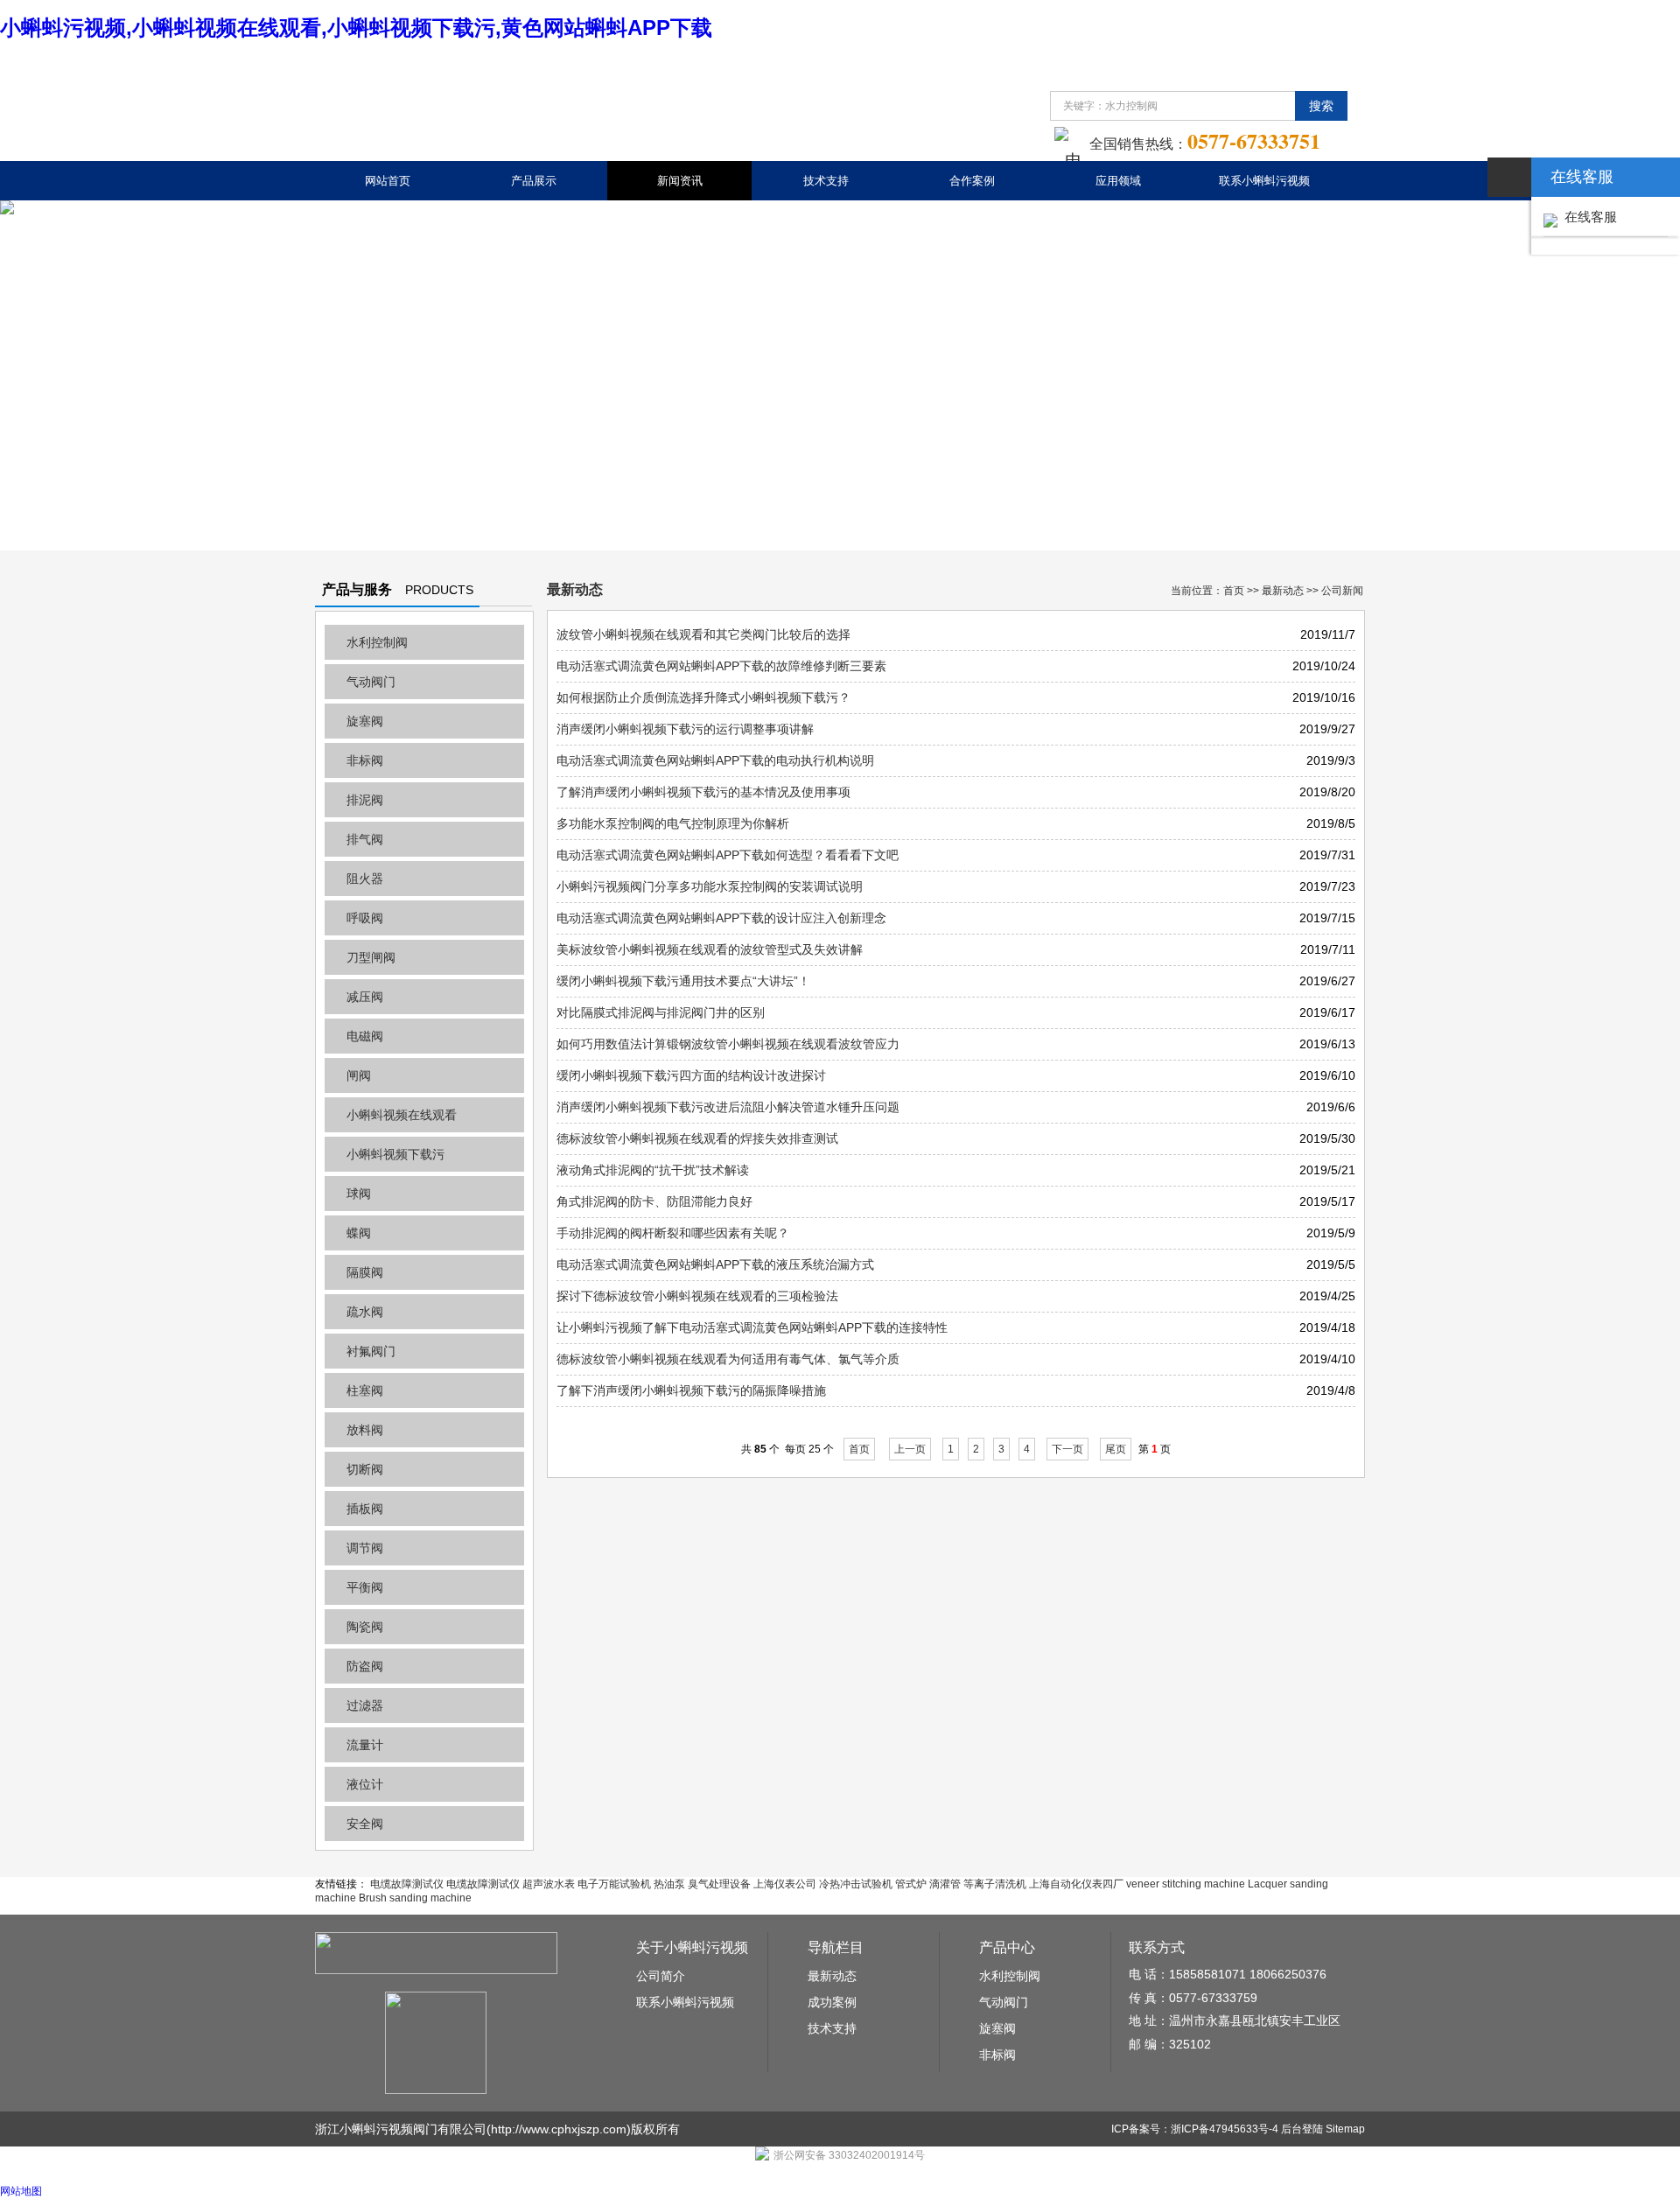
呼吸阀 (365, 918)
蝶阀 (359, 1233)
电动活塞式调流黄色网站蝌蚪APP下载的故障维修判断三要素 (721, 666)
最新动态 (1283, 591)
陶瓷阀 (365, 1627)
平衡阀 (365, 1587)
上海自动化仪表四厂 (1076, 1884)
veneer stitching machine (1186, 1884)
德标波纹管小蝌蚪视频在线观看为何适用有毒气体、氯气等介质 (728, 1359)
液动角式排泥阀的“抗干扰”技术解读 (653, 1170)
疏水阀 (365, 1312)
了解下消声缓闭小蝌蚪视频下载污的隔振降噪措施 (691, 1390)
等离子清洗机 (995, 1884)
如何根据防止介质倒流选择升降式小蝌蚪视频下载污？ (703, 697)
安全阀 (365, 1824)
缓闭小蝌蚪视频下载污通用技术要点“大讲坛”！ (683, 981)
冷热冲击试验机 (856, 1884)
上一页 (910, 1449)
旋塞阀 (365, 721)
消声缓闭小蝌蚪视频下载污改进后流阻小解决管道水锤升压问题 (728, 1107)
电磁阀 (365, 1036)
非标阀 (365, 760)
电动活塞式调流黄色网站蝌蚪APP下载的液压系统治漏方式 (715, 1264)
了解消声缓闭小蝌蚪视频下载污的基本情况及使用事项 (703, 792)
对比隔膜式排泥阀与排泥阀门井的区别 (661, 1012)
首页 (1234, 591)
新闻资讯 (680, 181)
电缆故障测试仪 (407, 1884)
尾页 (1116, 1449)
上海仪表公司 (785, 1884)
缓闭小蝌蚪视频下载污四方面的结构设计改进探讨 (691, 1075)
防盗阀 (365, 1666)
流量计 (365, 1745)
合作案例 (972, 181)
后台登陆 (1302, 2129)
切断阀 (365, 1469)
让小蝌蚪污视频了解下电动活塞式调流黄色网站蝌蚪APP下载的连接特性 (752, 1327)
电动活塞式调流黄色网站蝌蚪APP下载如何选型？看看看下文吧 (728, 855)
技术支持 (826, 181)
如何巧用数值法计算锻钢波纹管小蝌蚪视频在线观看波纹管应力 (728, 1044)
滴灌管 (945, 1884)
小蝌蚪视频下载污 (395, 1154)
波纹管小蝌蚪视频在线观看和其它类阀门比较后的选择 (703, 634)
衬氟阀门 (371, 1351)
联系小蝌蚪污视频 (1264, 181)
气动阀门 (371, 682)
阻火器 (365, 879)
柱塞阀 (365, 1390)
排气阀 (365, 839)
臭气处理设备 (719, 1884)
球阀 (359, 1194)
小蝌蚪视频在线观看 (402, 1115)
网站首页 (388, 181)
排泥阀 (365, 800)
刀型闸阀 (371, 957)
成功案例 (832, 2002)
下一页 (1067, 1449)
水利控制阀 (377, 642)
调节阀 (365, 1548)
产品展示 (534, 181)
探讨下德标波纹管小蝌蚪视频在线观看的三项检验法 (697, 1296)
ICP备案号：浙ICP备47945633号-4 (1195, 2129)
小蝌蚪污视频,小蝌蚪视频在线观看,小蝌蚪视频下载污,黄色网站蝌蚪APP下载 (356, 28)
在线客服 (1587, 217)
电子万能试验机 (614, 1884)
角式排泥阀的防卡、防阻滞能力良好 (654, 1201)
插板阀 (365, 1509)
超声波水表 (549, 1884)
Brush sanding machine (415, 1898)
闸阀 (359, 1075)
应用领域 (1118, 181)
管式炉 (911, 1884)
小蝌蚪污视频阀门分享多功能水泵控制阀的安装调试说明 (710, 886)
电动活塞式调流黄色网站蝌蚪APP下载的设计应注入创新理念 (721, 918)
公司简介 (661, 1976)
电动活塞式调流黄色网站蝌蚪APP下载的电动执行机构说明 (715, 760)
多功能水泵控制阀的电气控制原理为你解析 (673, 823)
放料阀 (365, 1430)
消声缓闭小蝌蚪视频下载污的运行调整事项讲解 (685, 729)
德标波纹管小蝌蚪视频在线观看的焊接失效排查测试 (697, 1138)
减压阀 (365, 997)
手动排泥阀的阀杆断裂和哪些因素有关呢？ (673, 1233)
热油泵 (669, 1884)
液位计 (365, 1784)
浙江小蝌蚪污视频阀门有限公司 (401, 2129)
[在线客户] (1509, 177)
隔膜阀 (365, 1272)
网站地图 (21, 2191)
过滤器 (365, 1705)
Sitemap (1345, 2129)
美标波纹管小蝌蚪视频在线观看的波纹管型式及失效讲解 (710, 949)
